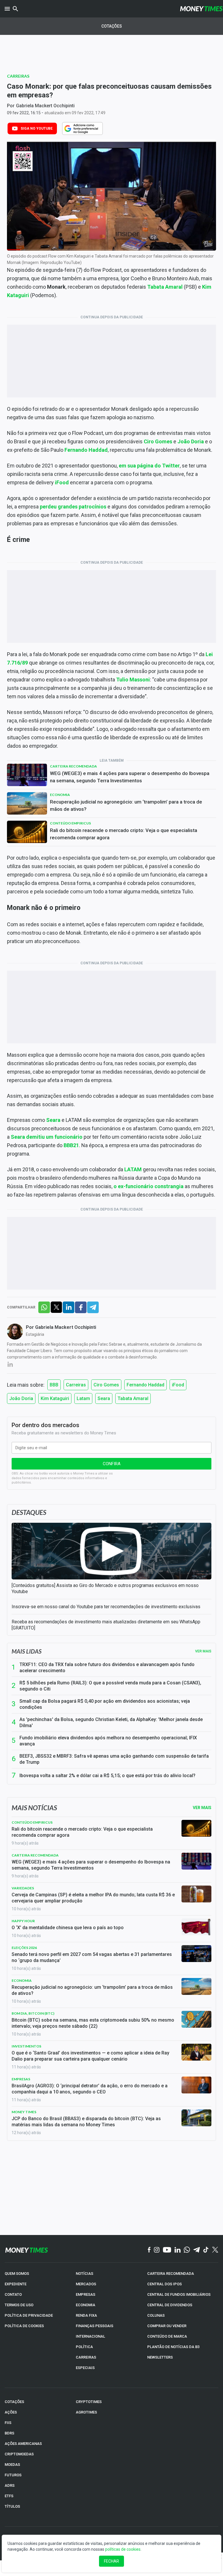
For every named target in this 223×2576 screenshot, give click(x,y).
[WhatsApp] (187, 2250)
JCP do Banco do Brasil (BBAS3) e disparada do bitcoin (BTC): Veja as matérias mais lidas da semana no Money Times (86, 2122)
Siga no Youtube (37, 128)
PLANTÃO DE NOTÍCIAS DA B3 (173, 2347)
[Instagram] (157, 2250)
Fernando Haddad (86, 450)
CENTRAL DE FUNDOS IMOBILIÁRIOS (179, 2294)
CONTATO (13, 2294)
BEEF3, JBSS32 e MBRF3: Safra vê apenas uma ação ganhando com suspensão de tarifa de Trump (114, 1759)
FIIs (8, 2423)
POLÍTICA (84, 2347)
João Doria (191, 441)
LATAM (133, 1169)
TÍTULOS (12, 2506)
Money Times (24, 2112)
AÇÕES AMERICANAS (23, 2444)
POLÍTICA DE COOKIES (24, 2326)
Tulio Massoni (133, 680)
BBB (54, 1385)
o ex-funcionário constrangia (149, 1186)
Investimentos (26, 2046)
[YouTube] (167, 2250)
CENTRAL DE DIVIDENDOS (170, 2305)
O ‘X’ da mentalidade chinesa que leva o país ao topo (68, 1928)
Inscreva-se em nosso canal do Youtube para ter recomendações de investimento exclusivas (106, 1607)
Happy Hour (23, 1921)
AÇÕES (11, 2412)
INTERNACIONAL (90, 2336)
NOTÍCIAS (84, 2274)
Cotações (112, 26)
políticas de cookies (123, 2549)
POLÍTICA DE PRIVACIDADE (29, 2315)
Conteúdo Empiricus (70, 823)
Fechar (111, 2561)
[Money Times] (201, 9)
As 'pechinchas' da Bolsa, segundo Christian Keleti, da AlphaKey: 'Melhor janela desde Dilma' (111, 1722)
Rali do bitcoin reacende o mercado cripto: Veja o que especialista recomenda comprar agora (124, 834)
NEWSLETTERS (160, 2357)
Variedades (23, 1888)
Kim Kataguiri (55, 1398)
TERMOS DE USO (19, 2305)
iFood (62, 482)
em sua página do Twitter (149, 466)
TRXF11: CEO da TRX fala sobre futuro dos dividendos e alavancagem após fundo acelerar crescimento (107, 1668)
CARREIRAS (86, 2357)
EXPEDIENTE (16, 2284)
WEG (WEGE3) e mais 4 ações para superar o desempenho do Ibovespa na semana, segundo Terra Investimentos (130, 777)
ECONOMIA (86, 2305)
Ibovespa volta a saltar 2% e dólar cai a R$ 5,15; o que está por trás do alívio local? (107, 1776)
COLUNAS (156, 2315)
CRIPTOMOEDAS (19, 2454)
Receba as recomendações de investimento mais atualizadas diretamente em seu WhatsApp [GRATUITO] (106, 1625)
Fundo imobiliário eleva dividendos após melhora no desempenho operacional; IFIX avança (108, 1741)
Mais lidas (27, 1651)
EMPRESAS (86, 2294)
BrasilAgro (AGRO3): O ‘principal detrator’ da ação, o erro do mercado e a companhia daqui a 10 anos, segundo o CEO (90, 2089)
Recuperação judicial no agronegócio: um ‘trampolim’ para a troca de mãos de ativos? (126, 805)
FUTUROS (13, 2475)
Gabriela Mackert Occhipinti (45, 106)
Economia (60, 795)
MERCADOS (86, 2284)
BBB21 (71, 1145)
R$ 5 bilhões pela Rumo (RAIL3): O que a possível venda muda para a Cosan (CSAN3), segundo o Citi (110, 1686)
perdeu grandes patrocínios (73, 507)
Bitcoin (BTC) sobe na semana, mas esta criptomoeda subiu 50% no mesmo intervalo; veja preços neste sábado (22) (93, 2023)
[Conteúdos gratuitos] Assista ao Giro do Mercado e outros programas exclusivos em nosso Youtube (105, 1588)
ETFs (9, 2496)
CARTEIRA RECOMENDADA (171, 2274)
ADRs (10, 2485)
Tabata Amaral (165, 287)
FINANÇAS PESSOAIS (95, 2326)
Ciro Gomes (158, 441)
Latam (83, 1398)
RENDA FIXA (86, 2315)
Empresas (21, 2079)
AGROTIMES (86, 2412)
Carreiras (18, 76)
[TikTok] (206, 2250)
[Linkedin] (178, 2250)
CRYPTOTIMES (89, 2402)
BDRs (9, 2433)
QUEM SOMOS (17, 2274)
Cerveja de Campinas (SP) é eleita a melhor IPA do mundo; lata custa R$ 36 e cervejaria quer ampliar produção (93, 1898)
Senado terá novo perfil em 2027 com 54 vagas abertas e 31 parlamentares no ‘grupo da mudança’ (92, 1957)
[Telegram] (197, 2250)
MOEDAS (12, 2465)
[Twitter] (215, 2250)
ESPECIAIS (85, 2368)
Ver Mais (202, 1808)
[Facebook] (149, 2250)
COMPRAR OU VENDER (167, 2326)
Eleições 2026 (24, 1948)
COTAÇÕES (14, 2402)
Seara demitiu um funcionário (47, 1137)
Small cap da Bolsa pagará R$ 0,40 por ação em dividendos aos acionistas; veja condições (105, 1704)
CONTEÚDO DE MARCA (167, 2336)
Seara (53, 1120)
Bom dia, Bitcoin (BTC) (33, 2013)
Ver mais (203, 1651)
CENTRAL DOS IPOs (164, 2284)
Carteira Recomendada (73, 766)
